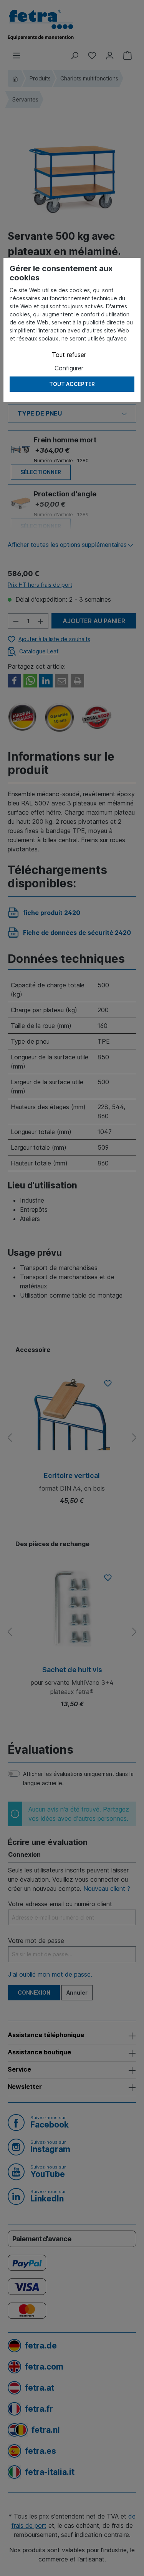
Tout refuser (69, 355)
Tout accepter (72, 384)
